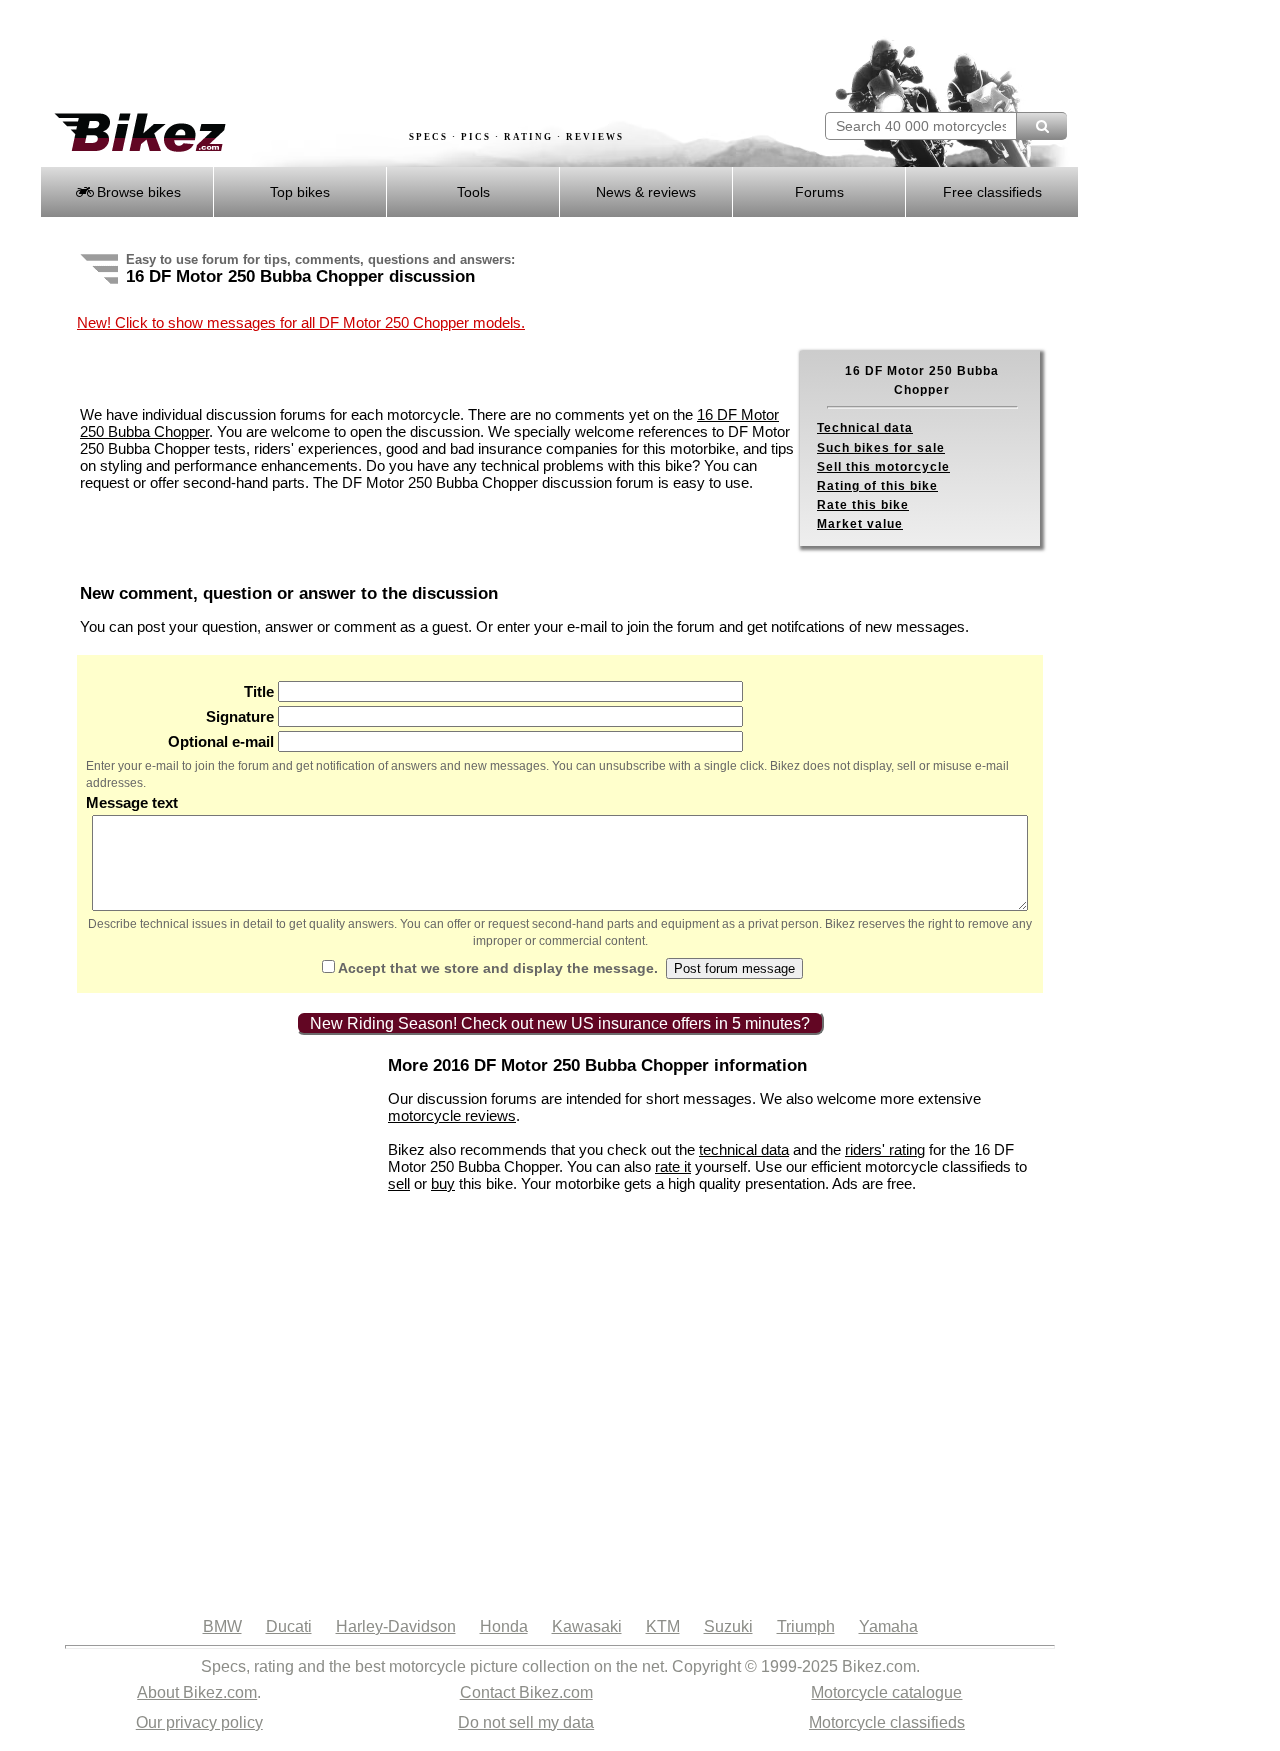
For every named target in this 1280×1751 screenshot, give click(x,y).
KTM (663, 1626)
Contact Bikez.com (526, 1692)
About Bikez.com (197, 1692)
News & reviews (646, 192)
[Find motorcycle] (1041, 126)
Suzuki (728, 1626)
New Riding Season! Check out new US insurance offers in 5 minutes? (560, 1023)
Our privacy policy (199, 1722)
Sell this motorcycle (883, 467)
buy (443, 1183)
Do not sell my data (526, 1722)
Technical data (865, 428)
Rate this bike (863, 505)
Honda (504, 1626)
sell (399, 1183)
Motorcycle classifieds (887, 1722)
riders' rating (885, 1149)
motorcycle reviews (452, 1115)
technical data (744, 1149)
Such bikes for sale (881, 448)
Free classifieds (992, 192)
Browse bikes (137, 192)
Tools (473, 192)
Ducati (289, 1626)
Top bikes (300, 192)
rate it (673, 1166)
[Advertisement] (404, 57)
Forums (819, 192)
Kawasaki (587, 1626)
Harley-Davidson (396, 1626)
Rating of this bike (877, 486)
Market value (860, 524)
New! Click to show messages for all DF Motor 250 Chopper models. (301, 322)
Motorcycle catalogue (886, 1692)
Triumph (806, 1626)
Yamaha (888, 1626)
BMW (222, 1626)
